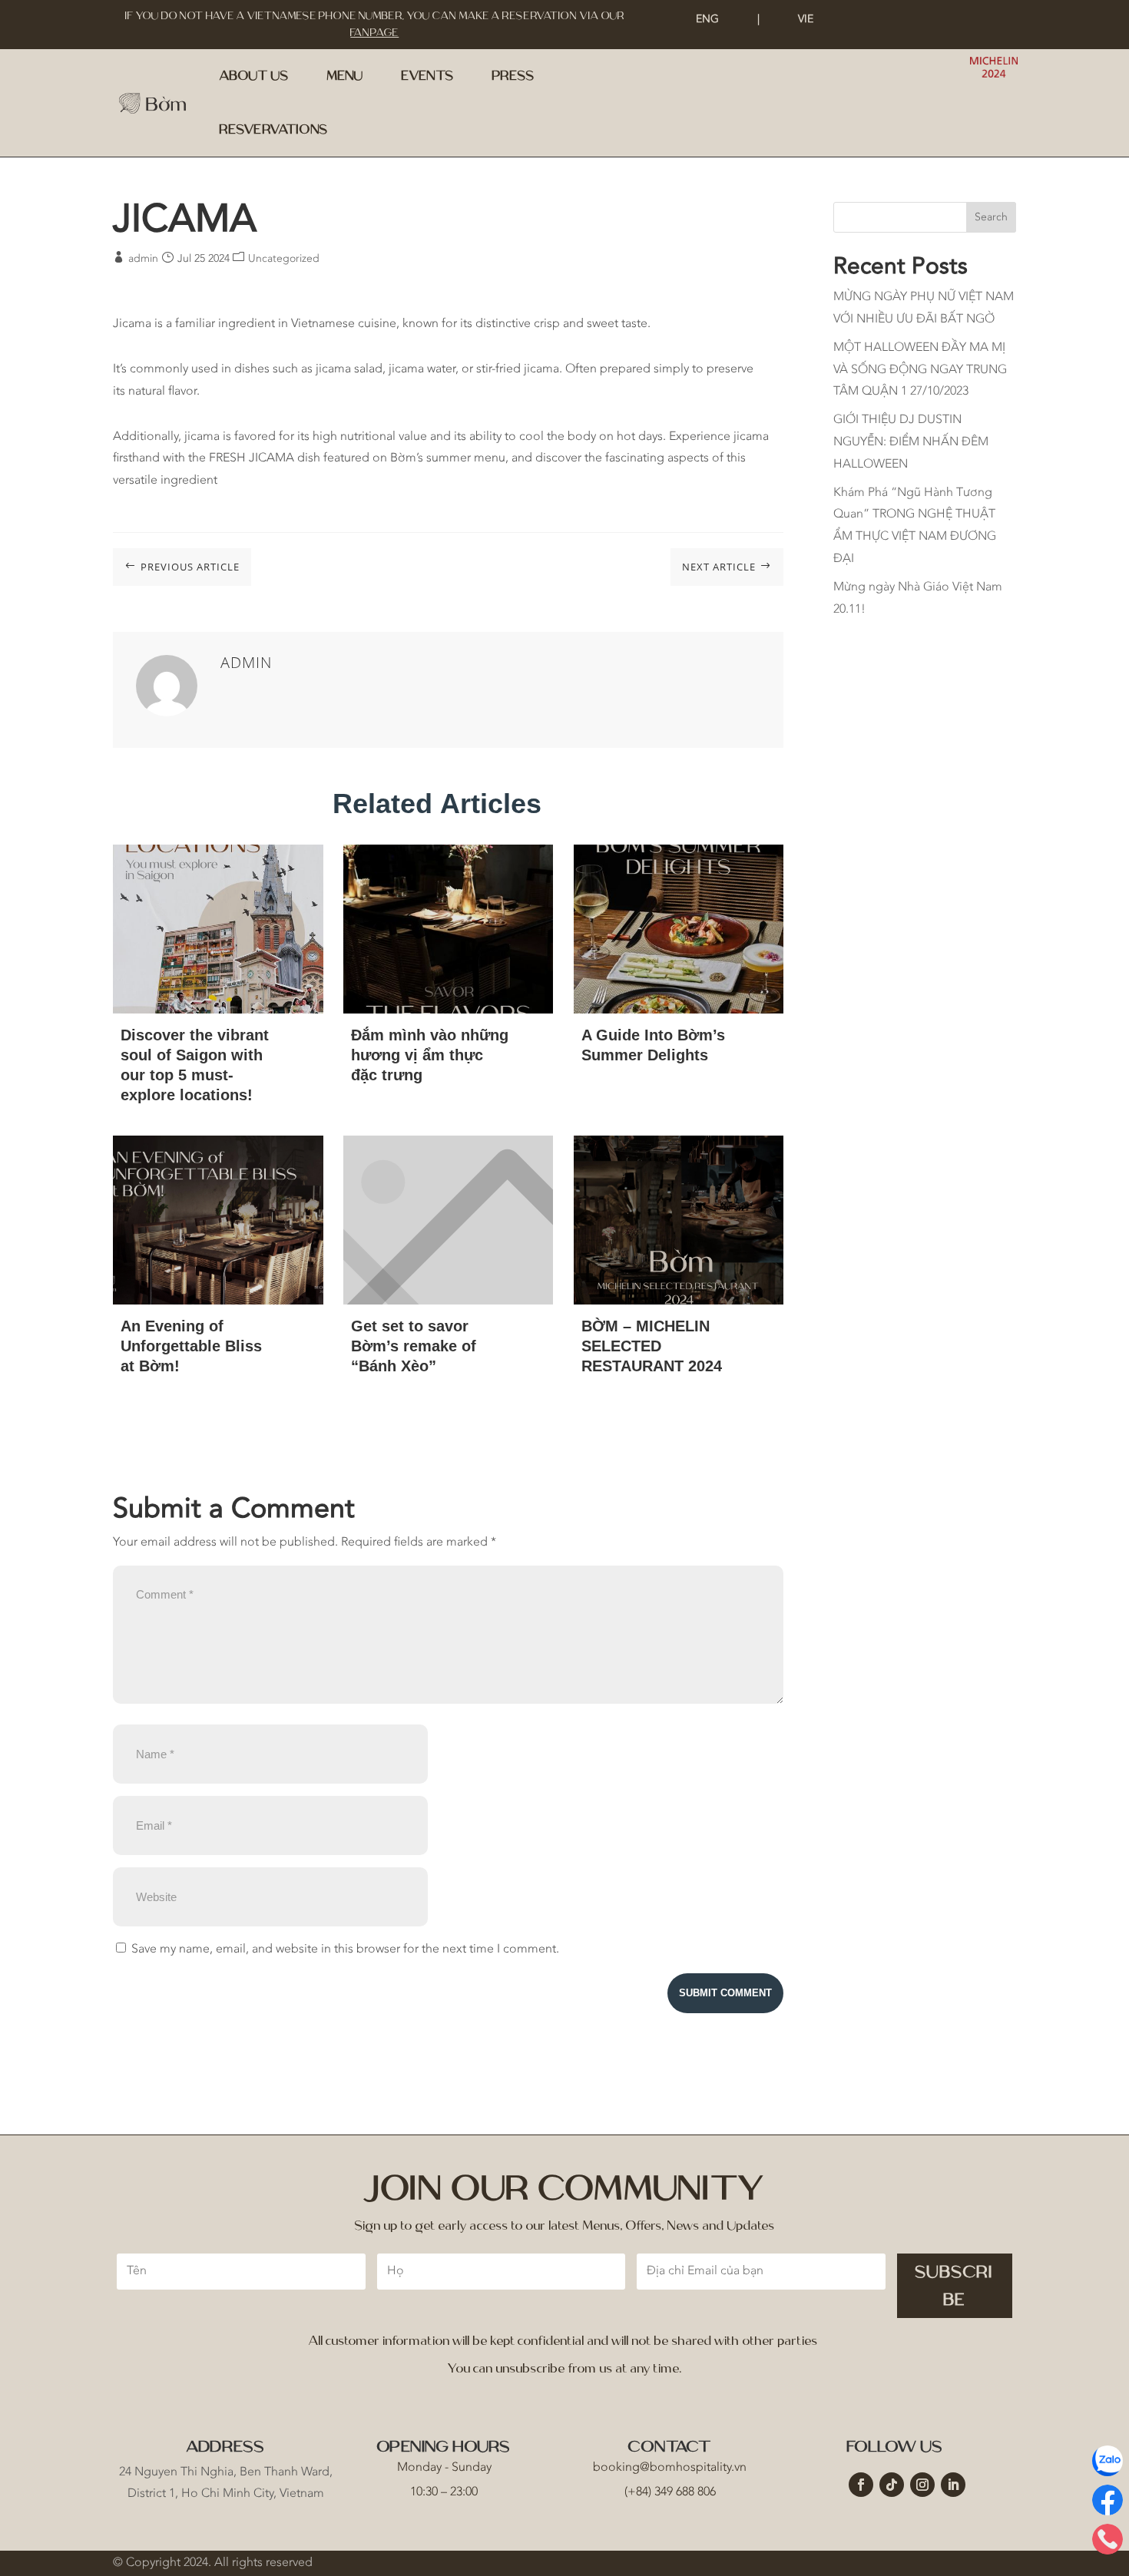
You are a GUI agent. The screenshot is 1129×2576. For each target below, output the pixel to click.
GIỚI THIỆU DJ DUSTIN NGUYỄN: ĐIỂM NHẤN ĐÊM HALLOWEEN (911, 442)
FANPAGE (374, 33)
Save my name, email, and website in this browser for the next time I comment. (345, 1949)
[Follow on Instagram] (922, 2485)
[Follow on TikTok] (892, 2485)
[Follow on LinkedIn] (953, 2485)
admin (143, 259)
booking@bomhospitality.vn (670, 2468)
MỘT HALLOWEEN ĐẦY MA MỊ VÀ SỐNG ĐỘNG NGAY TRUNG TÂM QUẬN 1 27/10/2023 (920, 370)
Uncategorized (284, 259)
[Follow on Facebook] (861, 2485)
